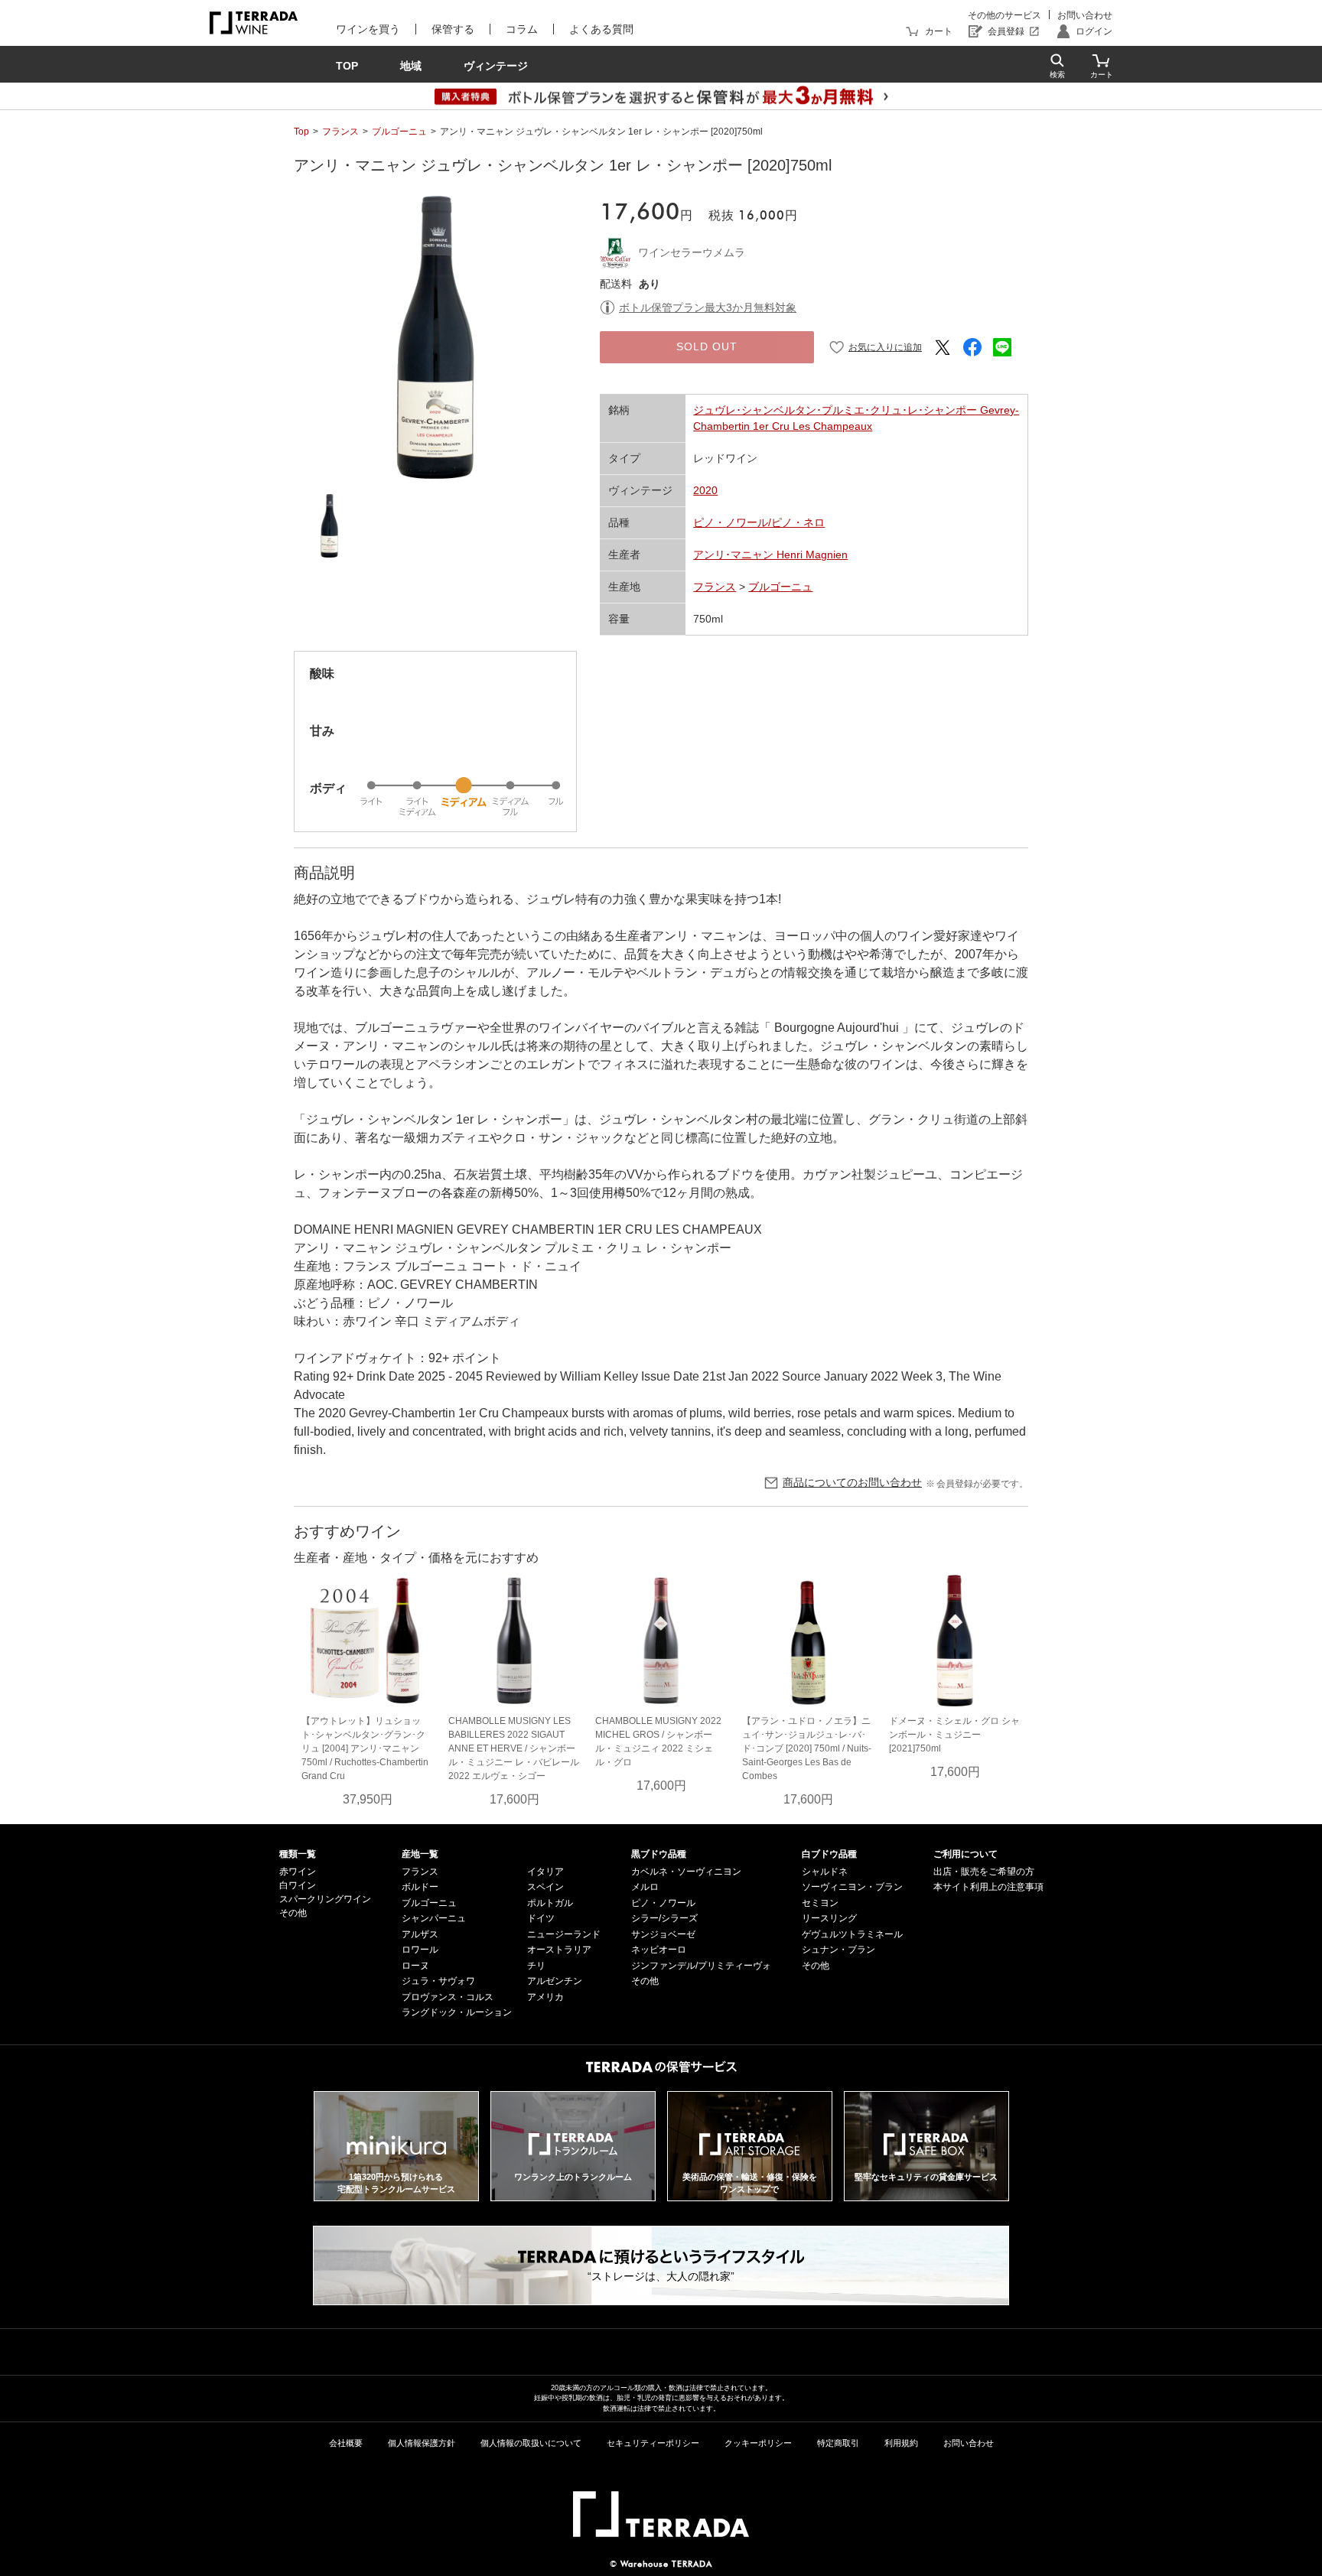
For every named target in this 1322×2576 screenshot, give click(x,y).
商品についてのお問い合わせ (852, 1482)
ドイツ (541, 1918)
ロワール (420, 1950)
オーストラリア (559, 1950)
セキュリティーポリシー (653, 2443)
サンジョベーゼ (663, 1934)
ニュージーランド (564, 1934)
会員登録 (1006, 31)
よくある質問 (601, 29)
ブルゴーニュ (399, 132)
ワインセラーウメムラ (692, 252)
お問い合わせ (1085, 15)
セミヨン (820, 1903)
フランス (340, 132)
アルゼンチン (555, 1981)
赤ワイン (298, 1872)
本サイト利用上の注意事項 (988, 1887)
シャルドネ (825, 1872)
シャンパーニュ (434, 1918)
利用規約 (901, 2443)
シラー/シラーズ (664, 1918)
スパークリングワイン (325, 1899)
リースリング (829, 1918)
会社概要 (346, 2443)
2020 (705, 490)
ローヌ (415, 1966)
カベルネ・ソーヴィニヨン (686, 1872)
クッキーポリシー (758, 2443)
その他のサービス (1005, 15)
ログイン (1094, 31)
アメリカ (545, 1997)
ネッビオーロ (659, 1950)
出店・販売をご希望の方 (984, 1872)
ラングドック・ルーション (457, 2012)
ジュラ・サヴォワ (438, 1981)
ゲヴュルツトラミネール (852, 1934)
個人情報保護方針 (422, 2443)
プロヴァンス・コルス (448, 1997)
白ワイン (298, 1885)
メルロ (645, 1887)
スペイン (545, 1887)
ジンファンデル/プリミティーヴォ (701, 1966)
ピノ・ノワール (663, 1903)
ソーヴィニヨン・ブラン (852, 1887)
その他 (293, 1913)
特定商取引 (838, 2443)
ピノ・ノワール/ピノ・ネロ (759, 522)
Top (301, 132)
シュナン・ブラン (838, 1950)
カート (939, 31)
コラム (522, 29)
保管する (453, 29)
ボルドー (420, 1887)
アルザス (420, 1934)
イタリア (545, 1872)
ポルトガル (550, 1903)
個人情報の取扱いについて (531, 2443)
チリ (536, 1966)
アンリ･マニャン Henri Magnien (770, 555)
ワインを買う (368, 29)
